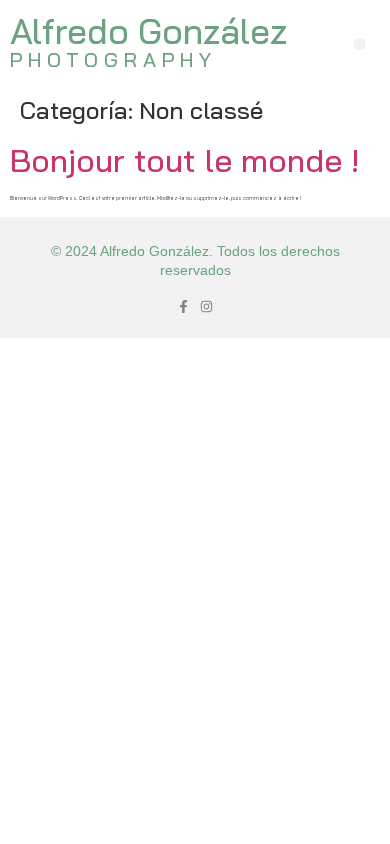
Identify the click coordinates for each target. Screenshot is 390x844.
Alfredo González (148, 31)
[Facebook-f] (183, 306)
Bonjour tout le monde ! (184, 160)
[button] (359, 44)
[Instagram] (206, 306)
